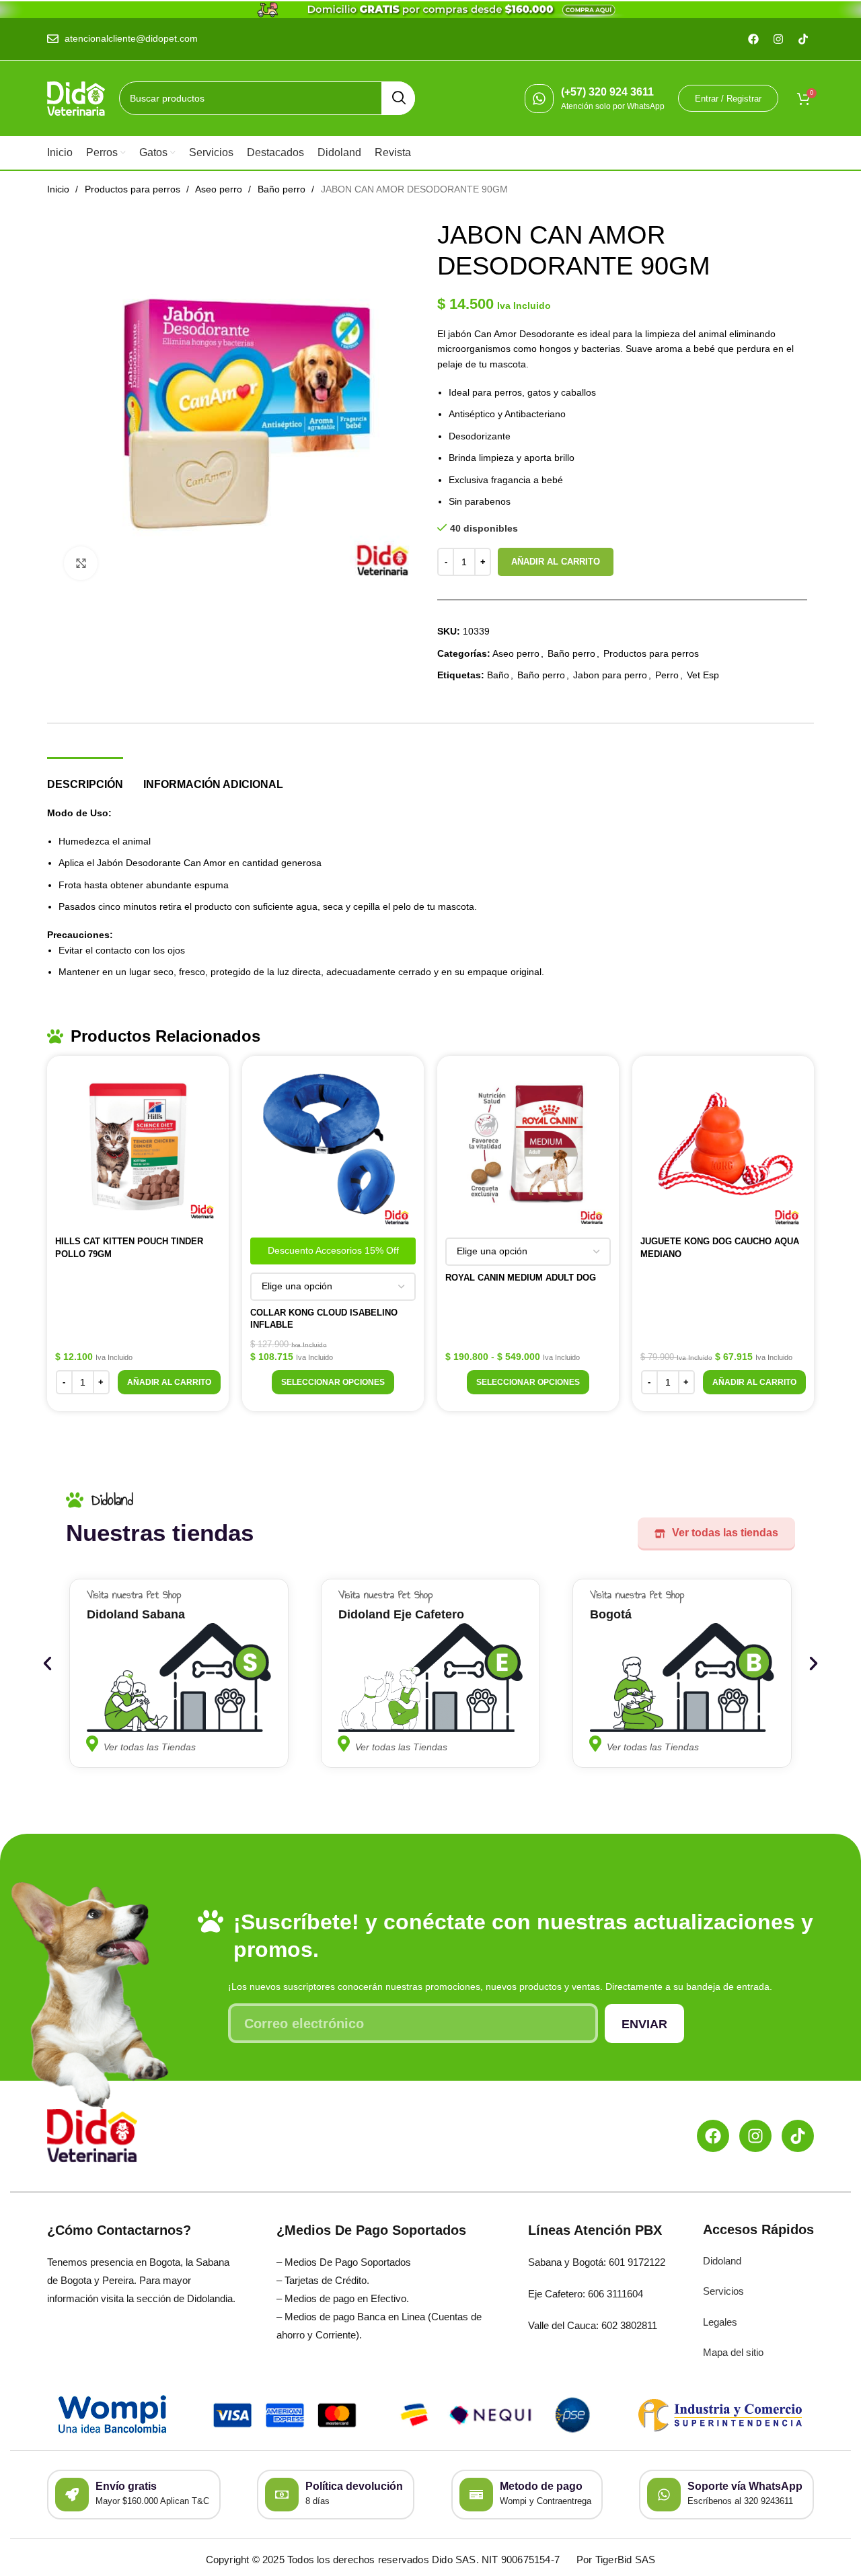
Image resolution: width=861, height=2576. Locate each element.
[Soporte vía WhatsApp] (664, 2495)
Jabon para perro (610, 675)
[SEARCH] (398, 98)
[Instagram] (755, 2136)
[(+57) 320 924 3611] (539, 99)
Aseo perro (220, 189)
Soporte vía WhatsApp (745, 2486)
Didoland (722, 2261)
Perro (667, 675)
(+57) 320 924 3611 (607, 92)
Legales (720, 2322)
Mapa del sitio (733, 2352)
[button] (169, 1382)
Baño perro (283, 189)
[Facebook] (713, 2136)
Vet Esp (703, 675)
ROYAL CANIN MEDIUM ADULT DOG (521, 1278)
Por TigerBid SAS (616, 2560)
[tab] (85, 778)
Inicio (60, 189)
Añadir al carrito (556, 562)
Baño (498, 675)
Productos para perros (134, 189)
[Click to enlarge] (81, 563)
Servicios (723, 2291)
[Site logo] (76, 98)
